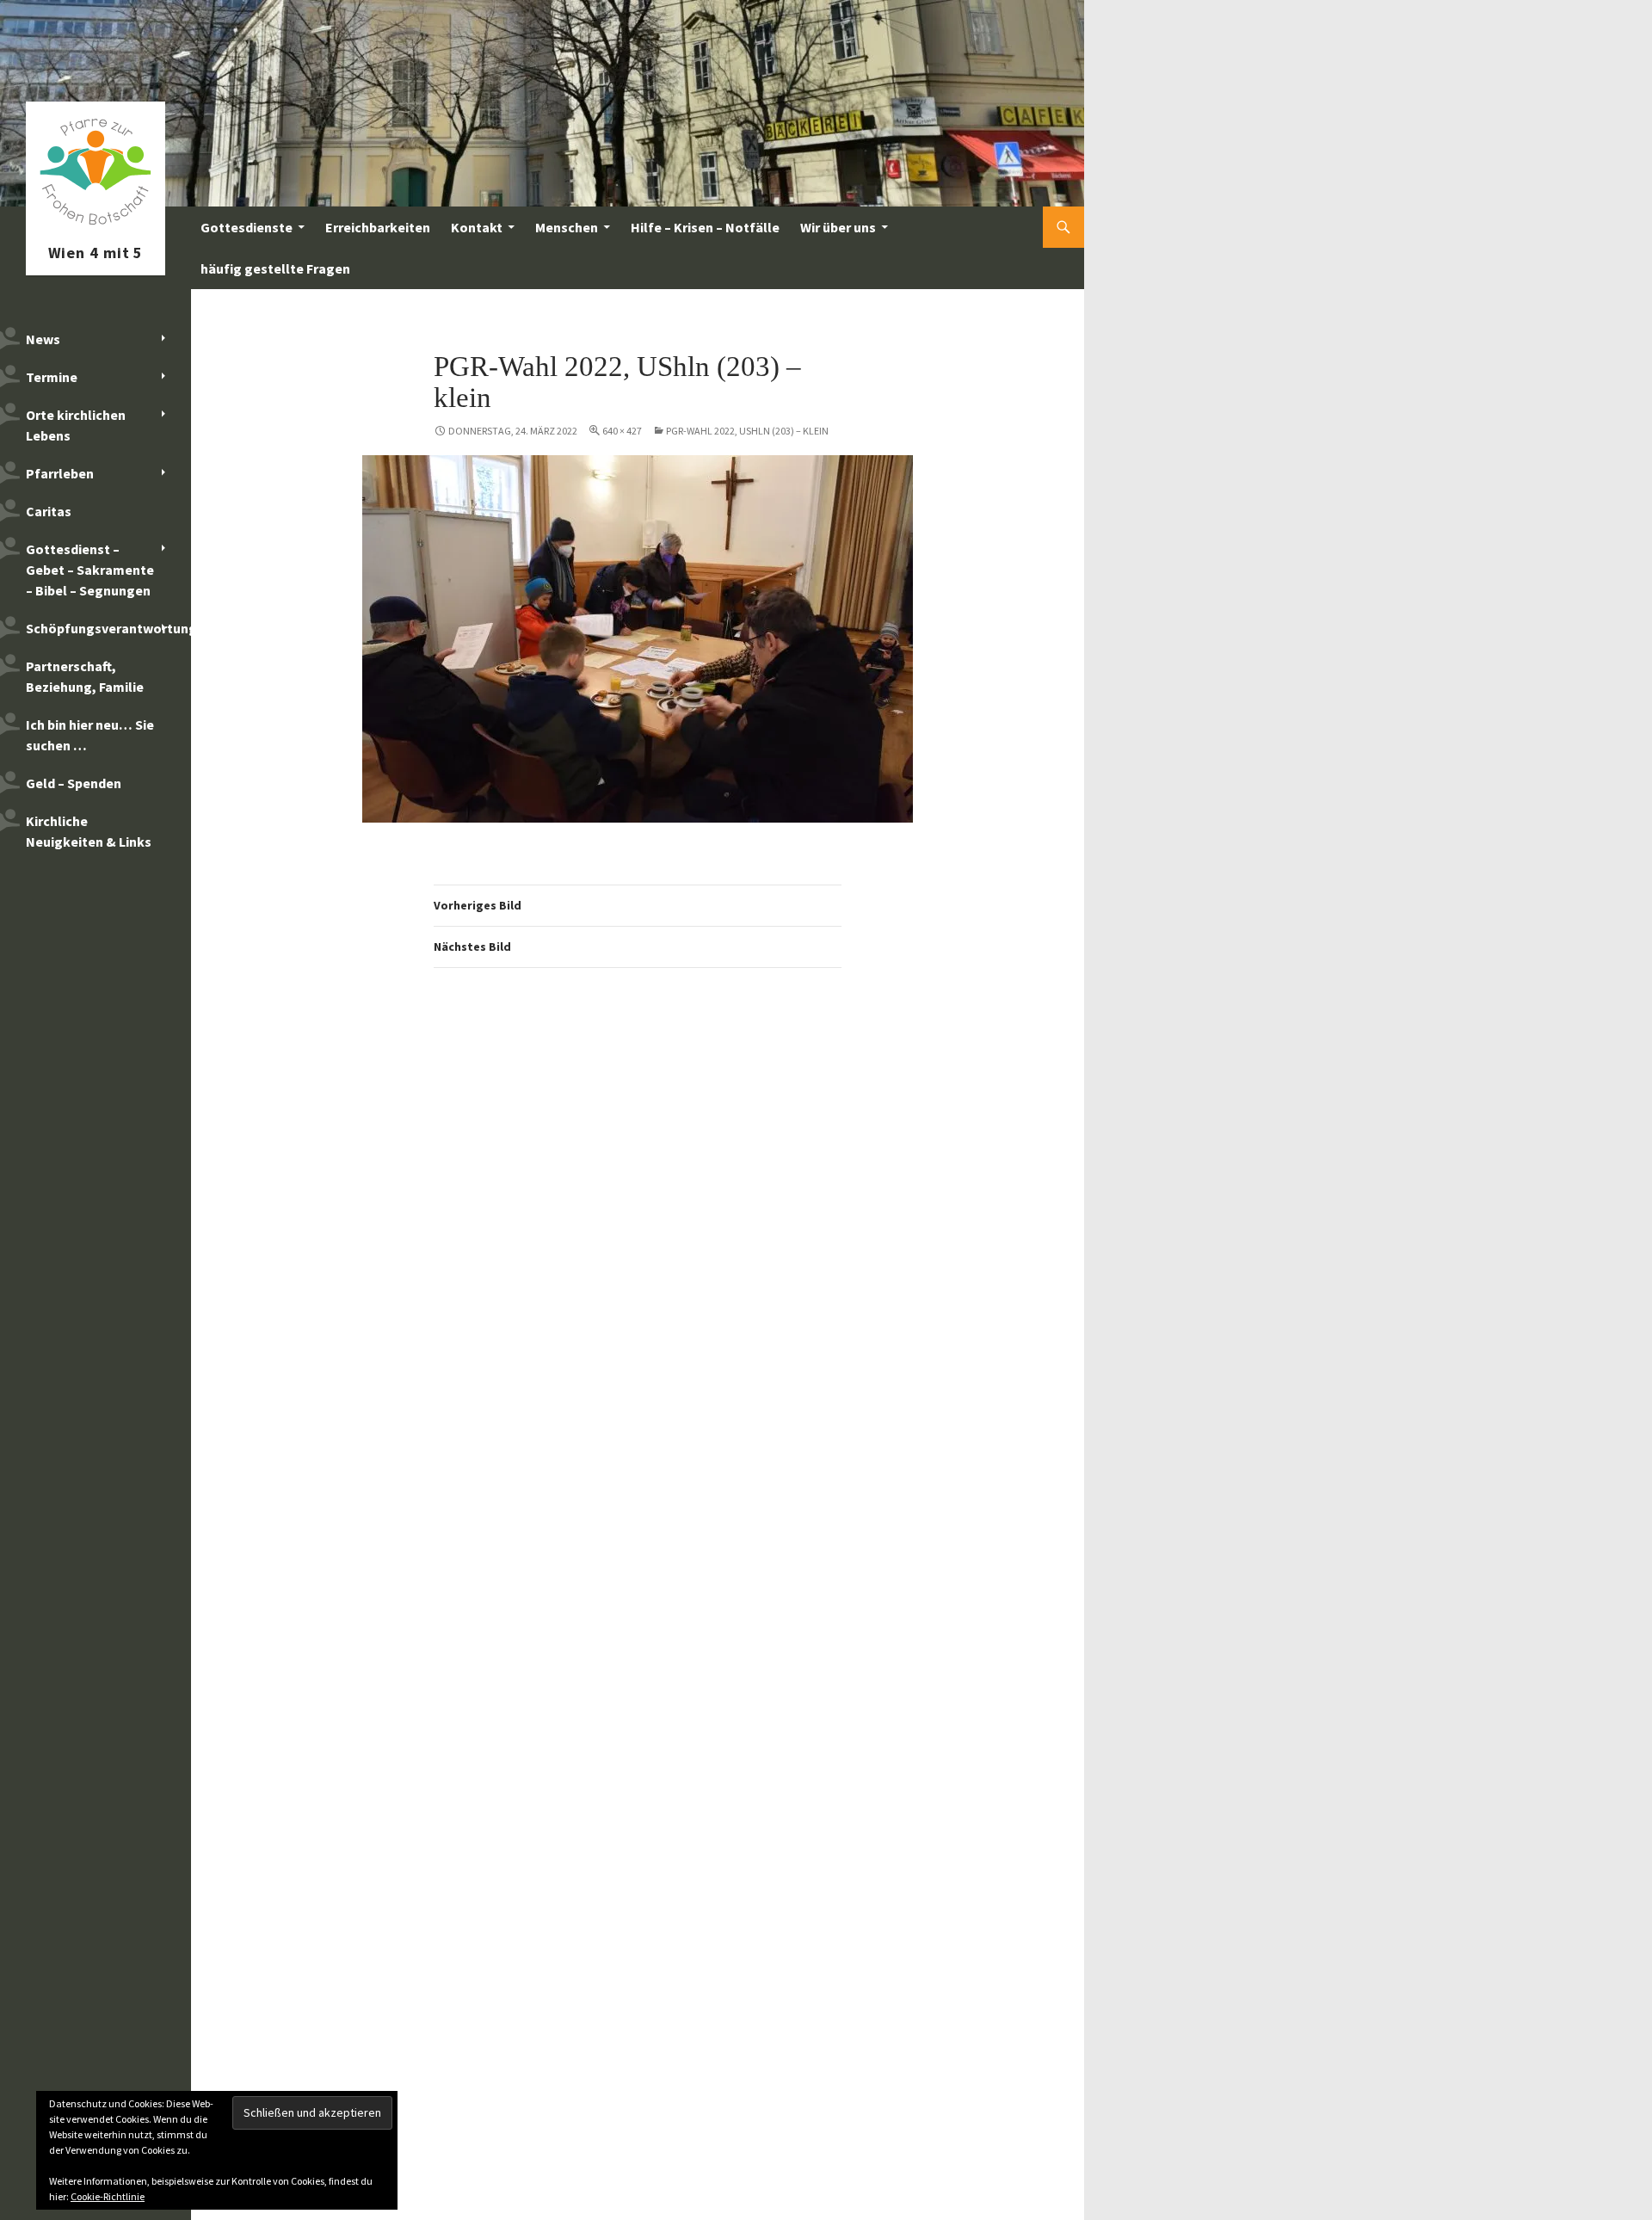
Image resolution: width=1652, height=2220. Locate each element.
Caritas (49, 511)
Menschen (567, 227)
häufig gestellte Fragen (275, 268)
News (43, 339)
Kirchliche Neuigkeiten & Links (89, 831)
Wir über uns (838, 227)
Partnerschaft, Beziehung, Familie (85, 676)
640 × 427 (622, 431)
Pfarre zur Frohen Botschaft (96, 227)
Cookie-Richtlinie (108, 2196)
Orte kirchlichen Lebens (76, 425)
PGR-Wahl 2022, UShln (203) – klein (747, 431)
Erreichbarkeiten (378, 227)
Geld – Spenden (74, 783)
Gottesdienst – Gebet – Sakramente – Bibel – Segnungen (90, 570)
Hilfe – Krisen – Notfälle (705, 227)
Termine (52, 377)
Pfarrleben (60, 473)
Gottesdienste (247, 227)
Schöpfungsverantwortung (108, 628)
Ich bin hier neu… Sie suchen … (90, 735)
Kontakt (477, 227)
